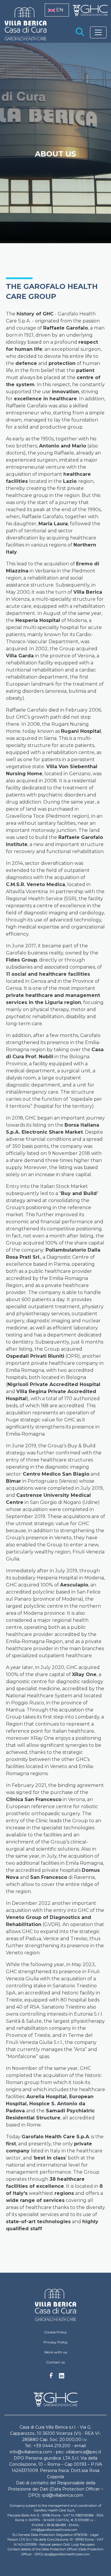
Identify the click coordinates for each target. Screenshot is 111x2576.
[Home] (55, 2305)
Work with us (55, 2352)
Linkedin (62, 2377)
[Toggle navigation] (98, 32)
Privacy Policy (56, 2342)
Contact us (55, 2362)
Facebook (51, 2377)
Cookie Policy (55, 2332)
